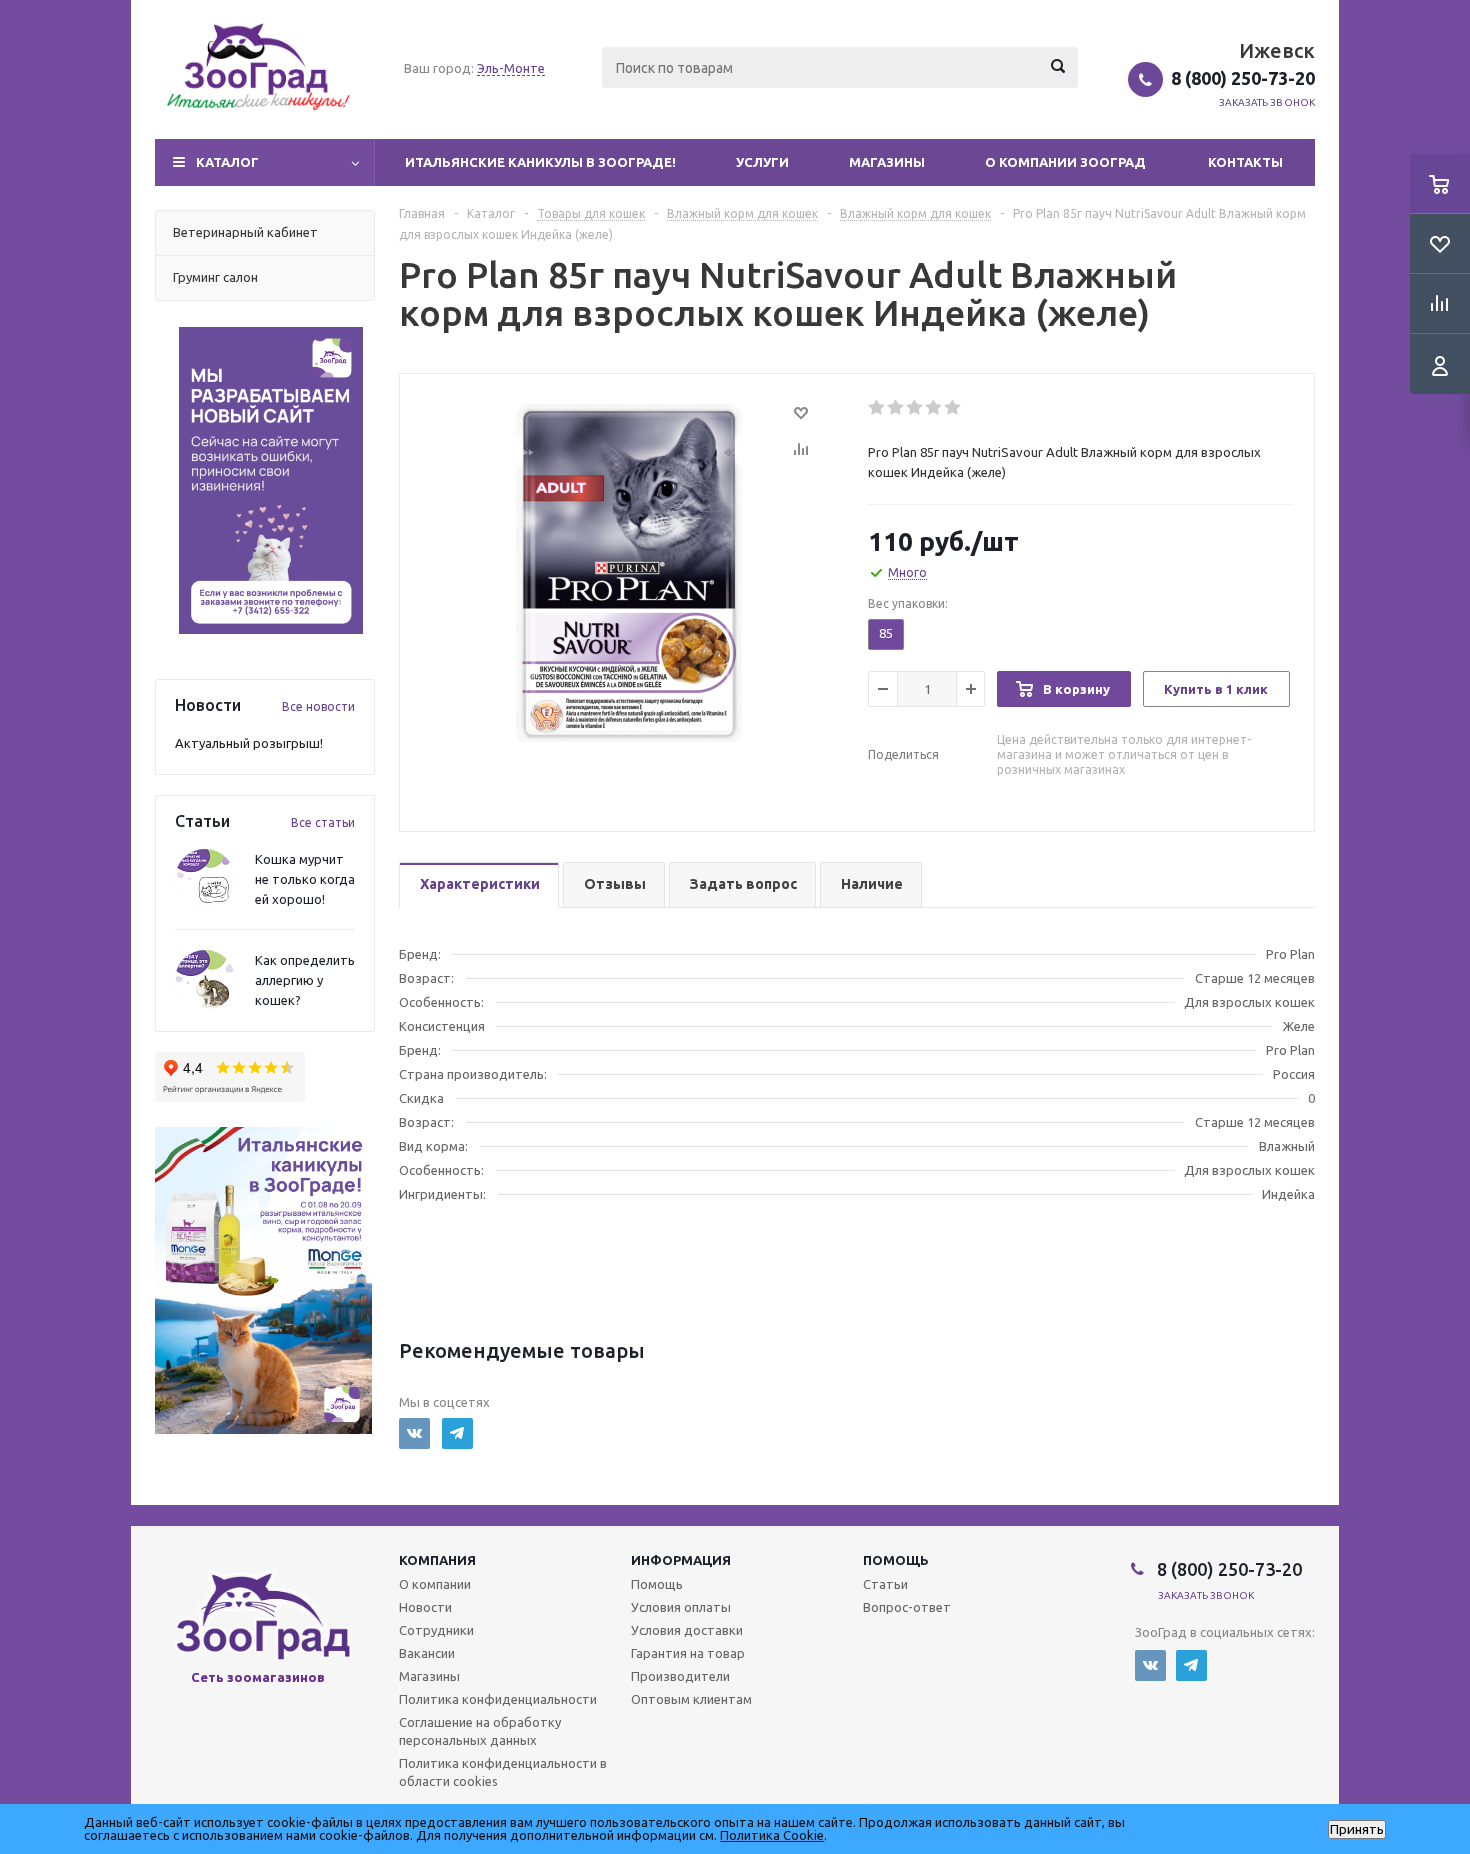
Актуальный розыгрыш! (249, 743)
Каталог (227, 162)
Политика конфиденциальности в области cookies (503, 1772)
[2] (896, 408)
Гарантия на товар (688, 1653)
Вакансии (427, 1653)
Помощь (896, 1560)
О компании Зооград (1065, 162)
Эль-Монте (511, 68)
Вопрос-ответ (907, 1607)
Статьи (885, 1584)
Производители (680, 1676)
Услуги (762, 162)
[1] (877, 408)
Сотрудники (436, 1630)
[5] (953, 408)
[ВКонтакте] (414, 1433)
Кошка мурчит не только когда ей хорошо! (305, 879)
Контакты (1245, 162)
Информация (681, 1560)
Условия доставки (687, 1630)
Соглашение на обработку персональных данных (480, 1731)
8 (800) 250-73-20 (1243, 78)
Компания (437, 1560)
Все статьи (323, 822)
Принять (1357, 1829)
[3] (915, 408)
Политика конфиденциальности (498, 1699)
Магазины (887, 162)
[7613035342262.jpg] (629, 571)
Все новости (318, 706)
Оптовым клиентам (691, 1699)
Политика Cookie (772, 1835)
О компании (435, 1584)
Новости (425, 1607)
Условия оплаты (681, 1607)
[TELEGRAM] (457, 1433)
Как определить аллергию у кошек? (305, 980)
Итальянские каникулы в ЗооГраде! (540, 162)
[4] (934, 408)
